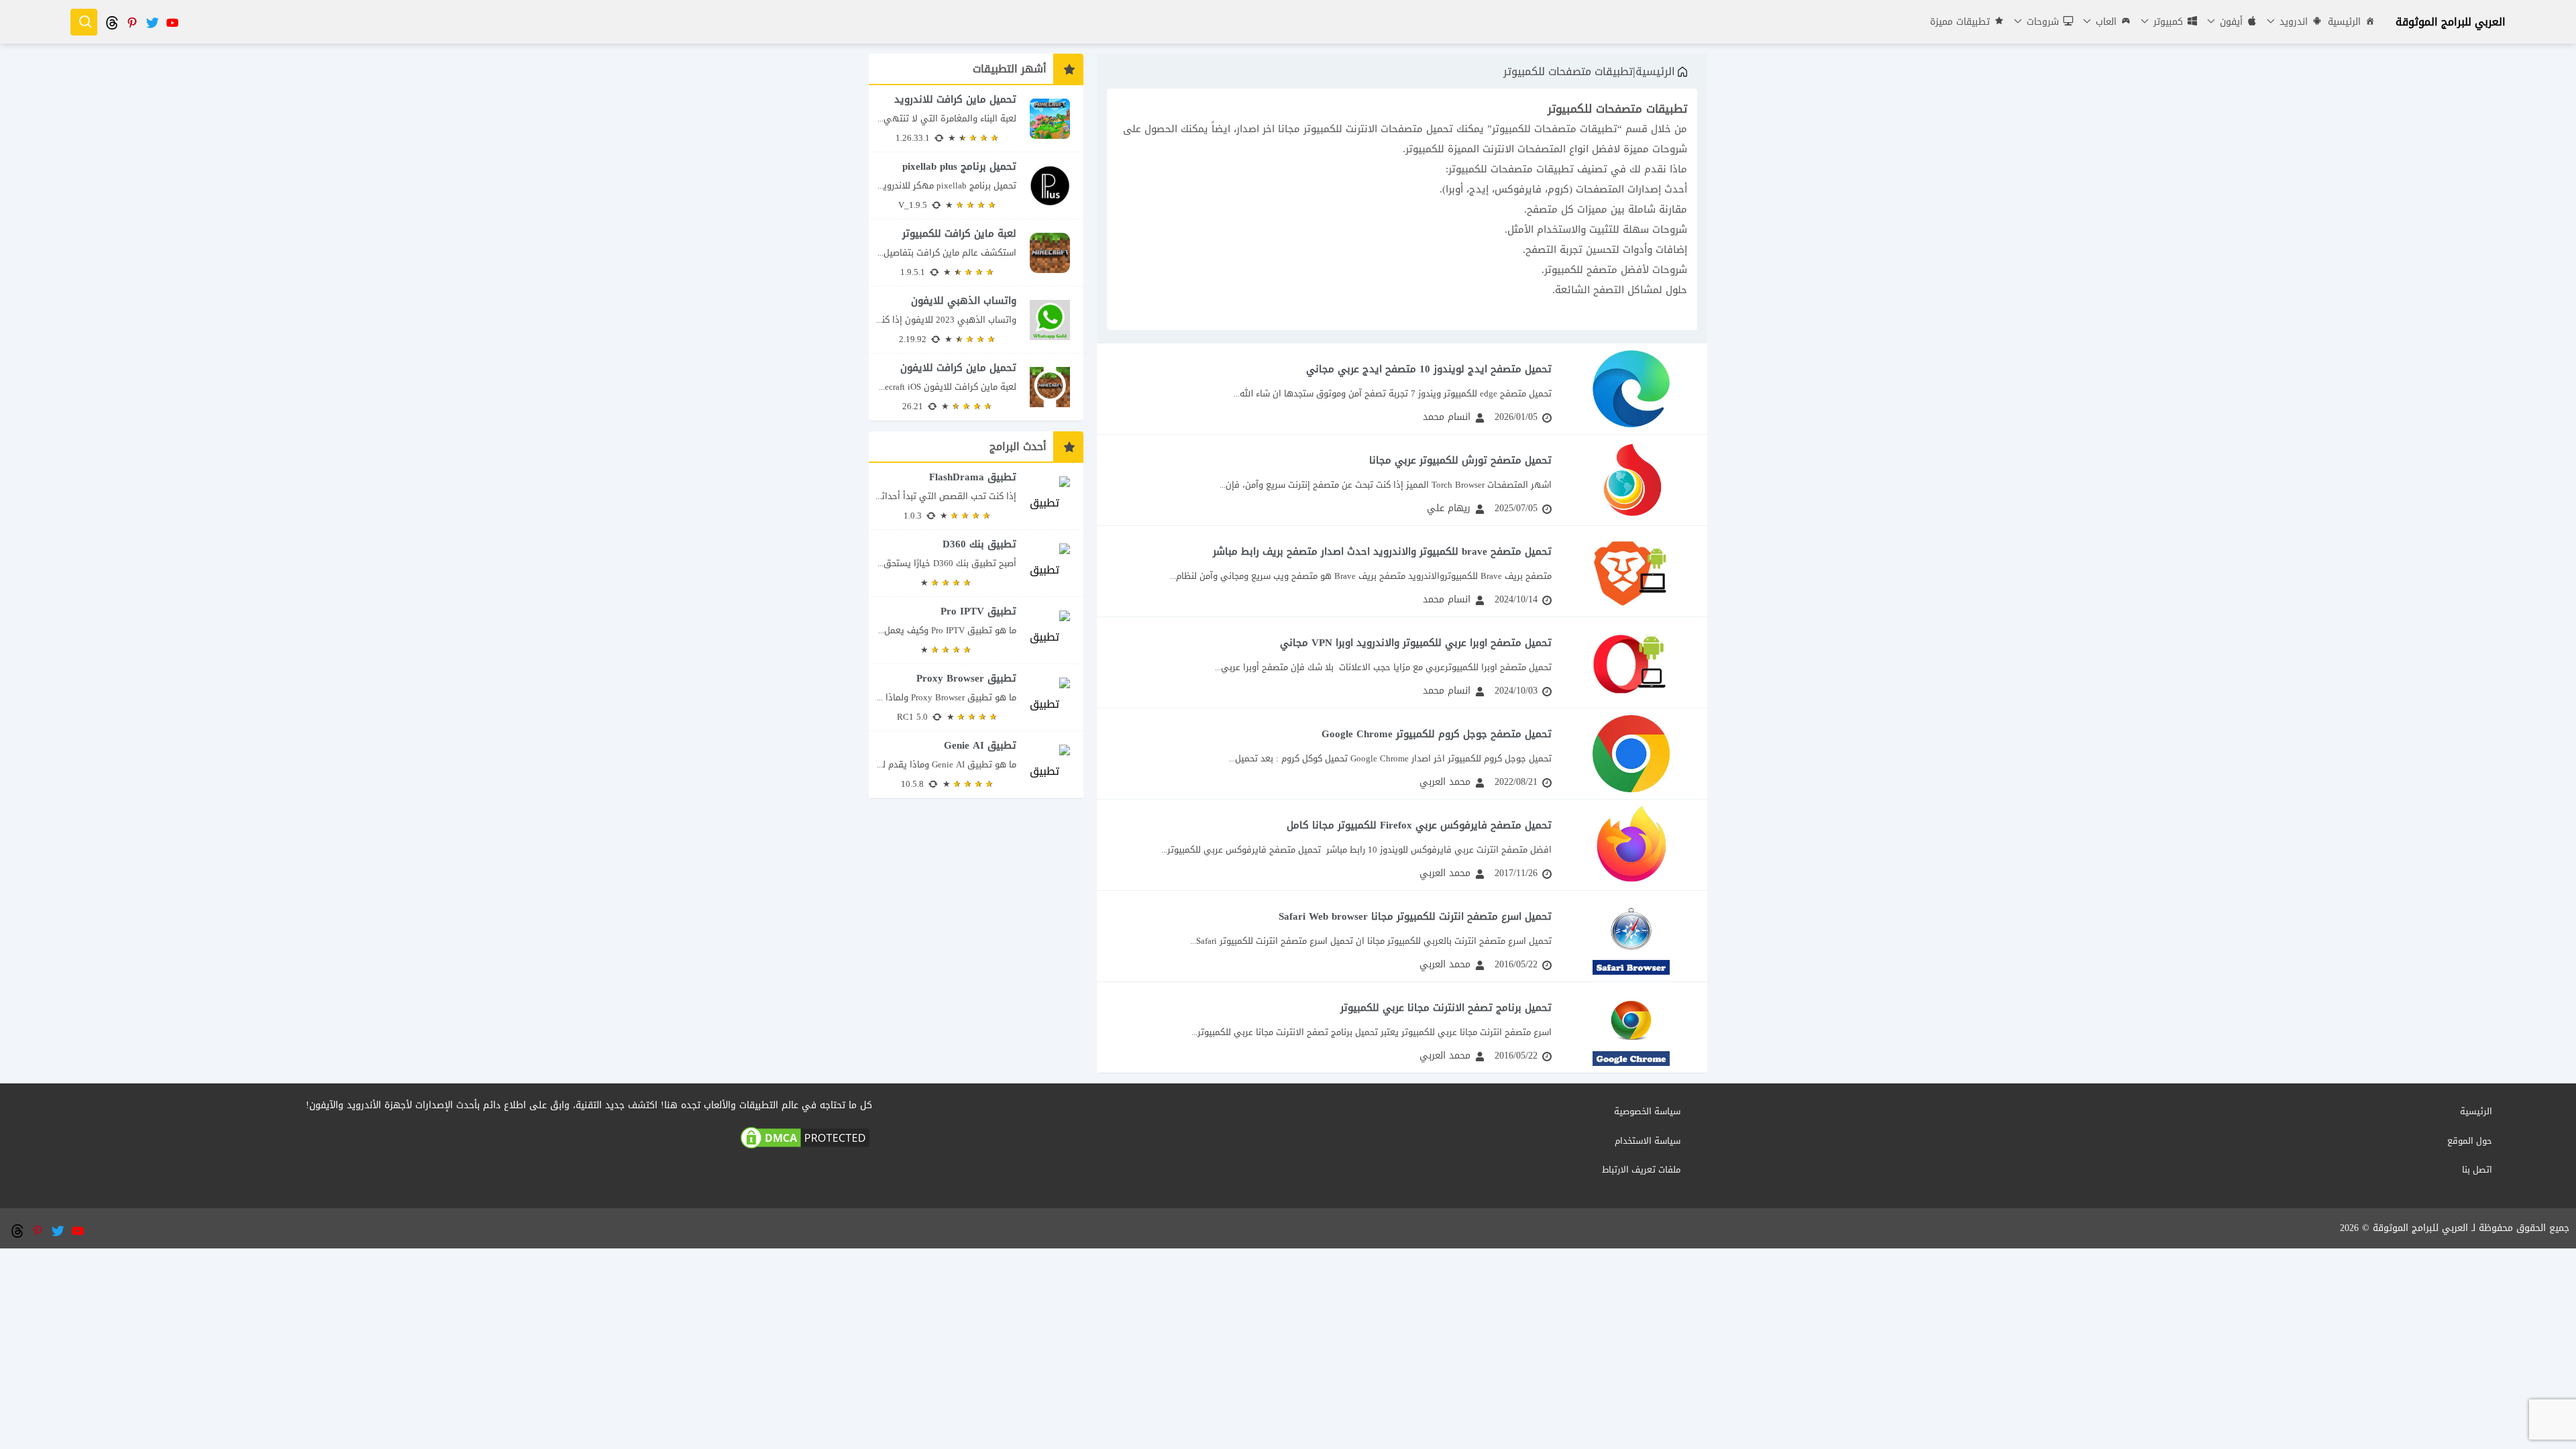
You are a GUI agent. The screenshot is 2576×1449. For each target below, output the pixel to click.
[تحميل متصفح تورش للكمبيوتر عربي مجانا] (1402, 480)
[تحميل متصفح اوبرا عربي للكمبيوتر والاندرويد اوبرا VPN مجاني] (1402, 662)
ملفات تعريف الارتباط (1641, 1170)
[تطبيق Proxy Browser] (976, 697)
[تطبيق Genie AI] (976, 765)
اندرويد (2292, 22)
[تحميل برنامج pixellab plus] (976, 185)
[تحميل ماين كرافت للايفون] (976, 387)
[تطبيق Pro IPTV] (976, 630)
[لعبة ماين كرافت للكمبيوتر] (976, 253)
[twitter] (152, 22)
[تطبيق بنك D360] (976, 563)
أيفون (2230, 22)
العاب (2104, 22)
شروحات (2041, 22)
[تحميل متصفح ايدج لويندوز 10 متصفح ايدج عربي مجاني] (1402, 389)
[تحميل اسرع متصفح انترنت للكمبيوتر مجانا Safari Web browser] (1402, 936)
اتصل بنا (2477, 1170)
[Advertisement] (1288, 1342)
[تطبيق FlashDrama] (976, 496)
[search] (84, 22)
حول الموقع (2470, 1141)
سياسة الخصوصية (1647, 1111)
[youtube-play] (172, 22)
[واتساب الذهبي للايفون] (976, 320)
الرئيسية (2344, 22)
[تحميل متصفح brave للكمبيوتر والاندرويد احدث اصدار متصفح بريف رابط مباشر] (1402, 571)
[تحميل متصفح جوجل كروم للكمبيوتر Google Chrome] (1402, 754)
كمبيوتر (2166, 22)
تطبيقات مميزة (1960, 22)
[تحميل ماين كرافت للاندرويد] (976, 118)
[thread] (111, 22)
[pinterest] (131, 22)
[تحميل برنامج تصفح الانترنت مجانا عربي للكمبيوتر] (1402, 1027)
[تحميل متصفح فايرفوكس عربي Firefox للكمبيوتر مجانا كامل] (1402, 845)
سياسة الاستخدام (1648, 1141)
